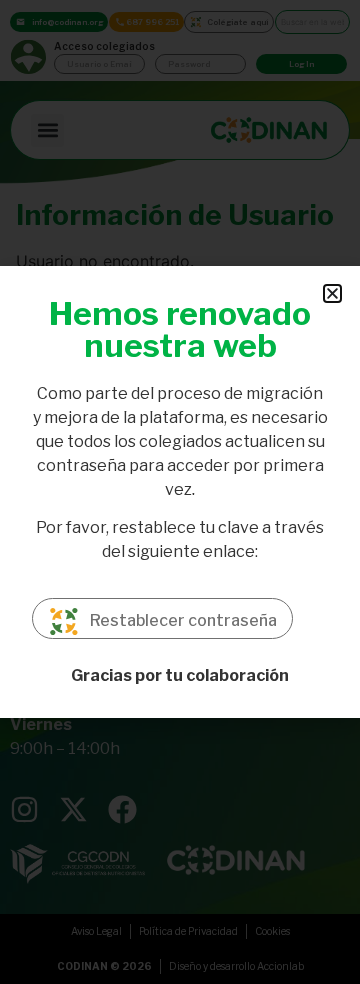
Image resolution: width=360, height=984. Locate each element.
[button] (332, 293)
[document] (180, 492)
